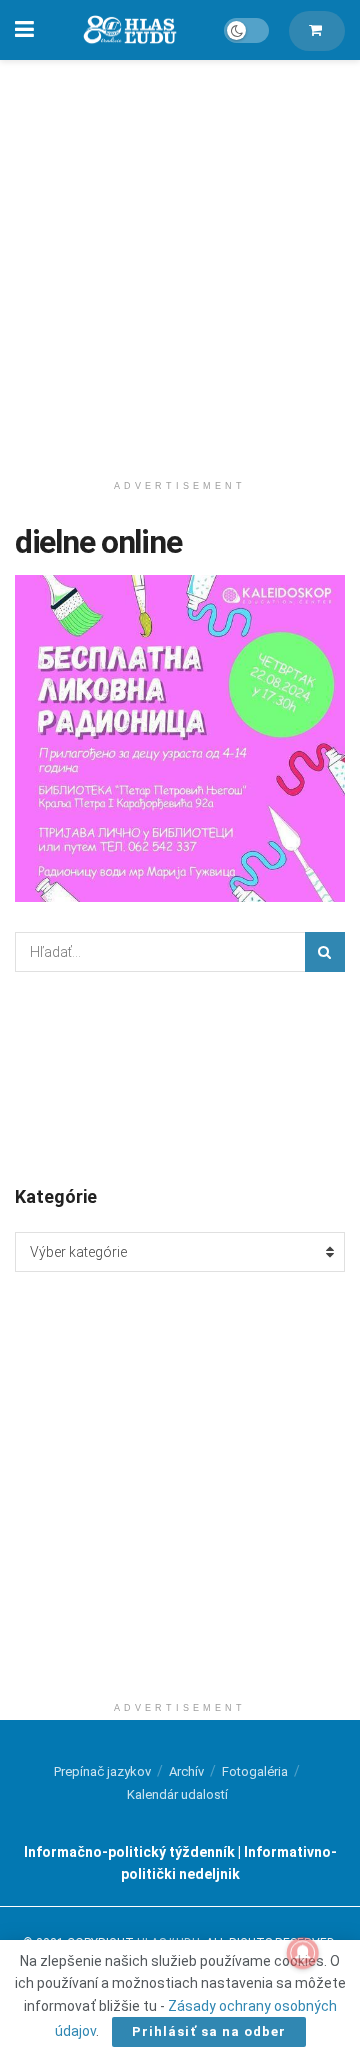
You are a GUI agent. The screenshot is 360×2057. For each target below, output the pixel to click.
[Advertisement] (180, 260)
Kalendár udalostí (177, 1794)
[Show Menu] (24, 30)
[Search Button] (325, 952)
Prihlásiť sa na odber (209, 2031)
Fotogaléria (255, 1771)
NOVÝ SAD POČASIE (180, 1077)
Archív (186, 1771)
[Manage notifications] (303, 1953)
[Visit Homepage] (129, 30)
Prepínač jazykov (102, 1771)
